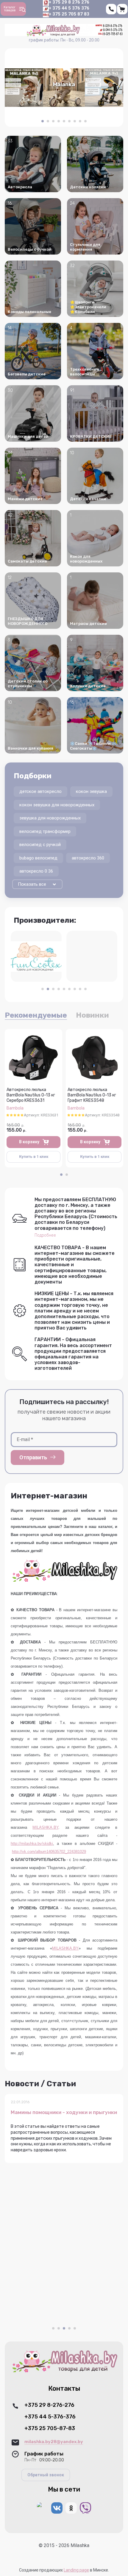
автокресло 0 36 (36, 871)
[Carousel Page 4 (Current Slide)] (69, 2328)
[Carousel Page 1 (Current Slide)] (43, 121)
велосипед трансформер (45, 831)
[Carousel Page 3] (53, 121)
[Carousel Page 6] (69, 121)
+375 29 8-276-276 (49, 2405)
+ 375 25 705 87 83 (69, 14)
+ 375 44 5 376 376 (69, 8)
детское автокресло (40, 791)
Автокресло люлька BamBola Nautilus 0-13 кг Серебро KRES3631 (31, 1095)
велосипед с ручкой (40, 845)
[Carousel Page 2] (48, 121)
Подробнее (45, 1235)
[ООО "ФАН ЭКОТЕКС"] (36, 956)
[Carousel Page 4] (59, 121)
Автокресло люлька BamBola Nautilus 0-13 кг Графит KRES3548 (92, 1095)
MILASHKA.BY (45, 1827)
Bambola (15, 1108)
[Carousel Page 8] (80, 121)
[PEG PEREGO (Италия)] (92, 956)
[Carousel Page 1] (43, 989)
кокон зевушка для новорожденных (57, 805)
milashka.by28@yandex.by (54, 2442)
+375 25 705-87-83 (50, 2428)
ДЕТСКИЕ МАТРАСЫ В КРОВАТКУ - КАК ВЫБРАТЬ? (60, 2115)
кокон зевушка (91, 791)
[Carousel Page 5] (64, 121)
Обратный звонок (46, 2475)
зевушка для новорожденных (50, 818)
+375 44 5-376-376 (50, 2417)
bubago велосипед (38, 858)
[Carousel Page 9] (85, 121)
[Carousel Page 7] (75, 121)
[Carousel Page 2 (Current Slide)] (48, 989)
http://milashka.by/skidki (32, 1844)
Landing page (76, 2570)
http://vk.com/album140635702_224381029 (49, 1852)
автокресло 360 (88, 858)
